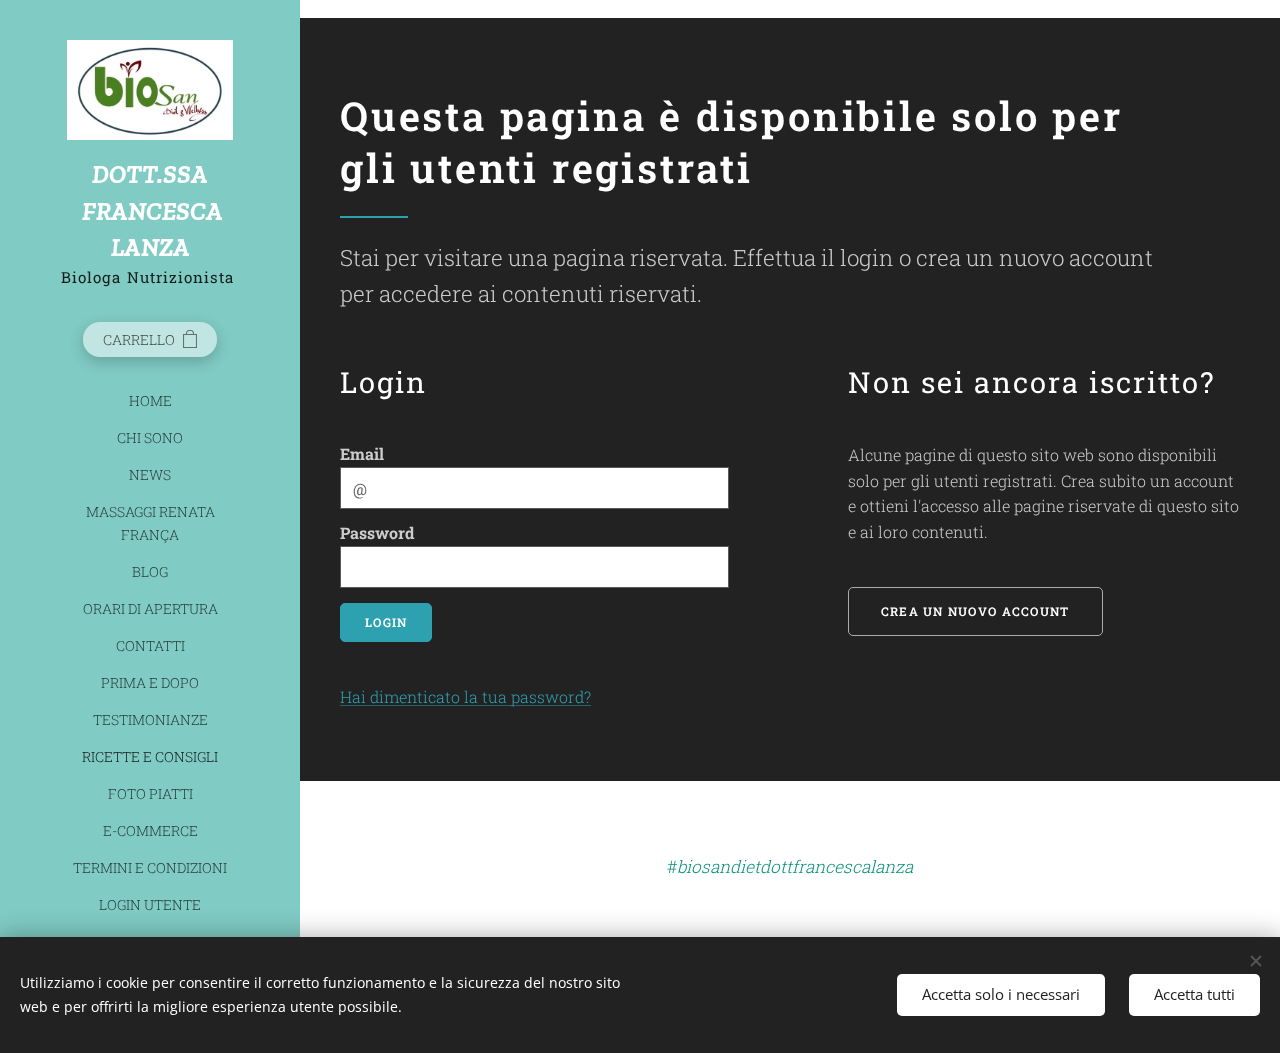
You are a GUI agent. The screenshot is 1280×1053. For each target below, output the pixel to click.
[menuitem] (150, 400)
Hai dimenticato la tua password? (465, 696)
